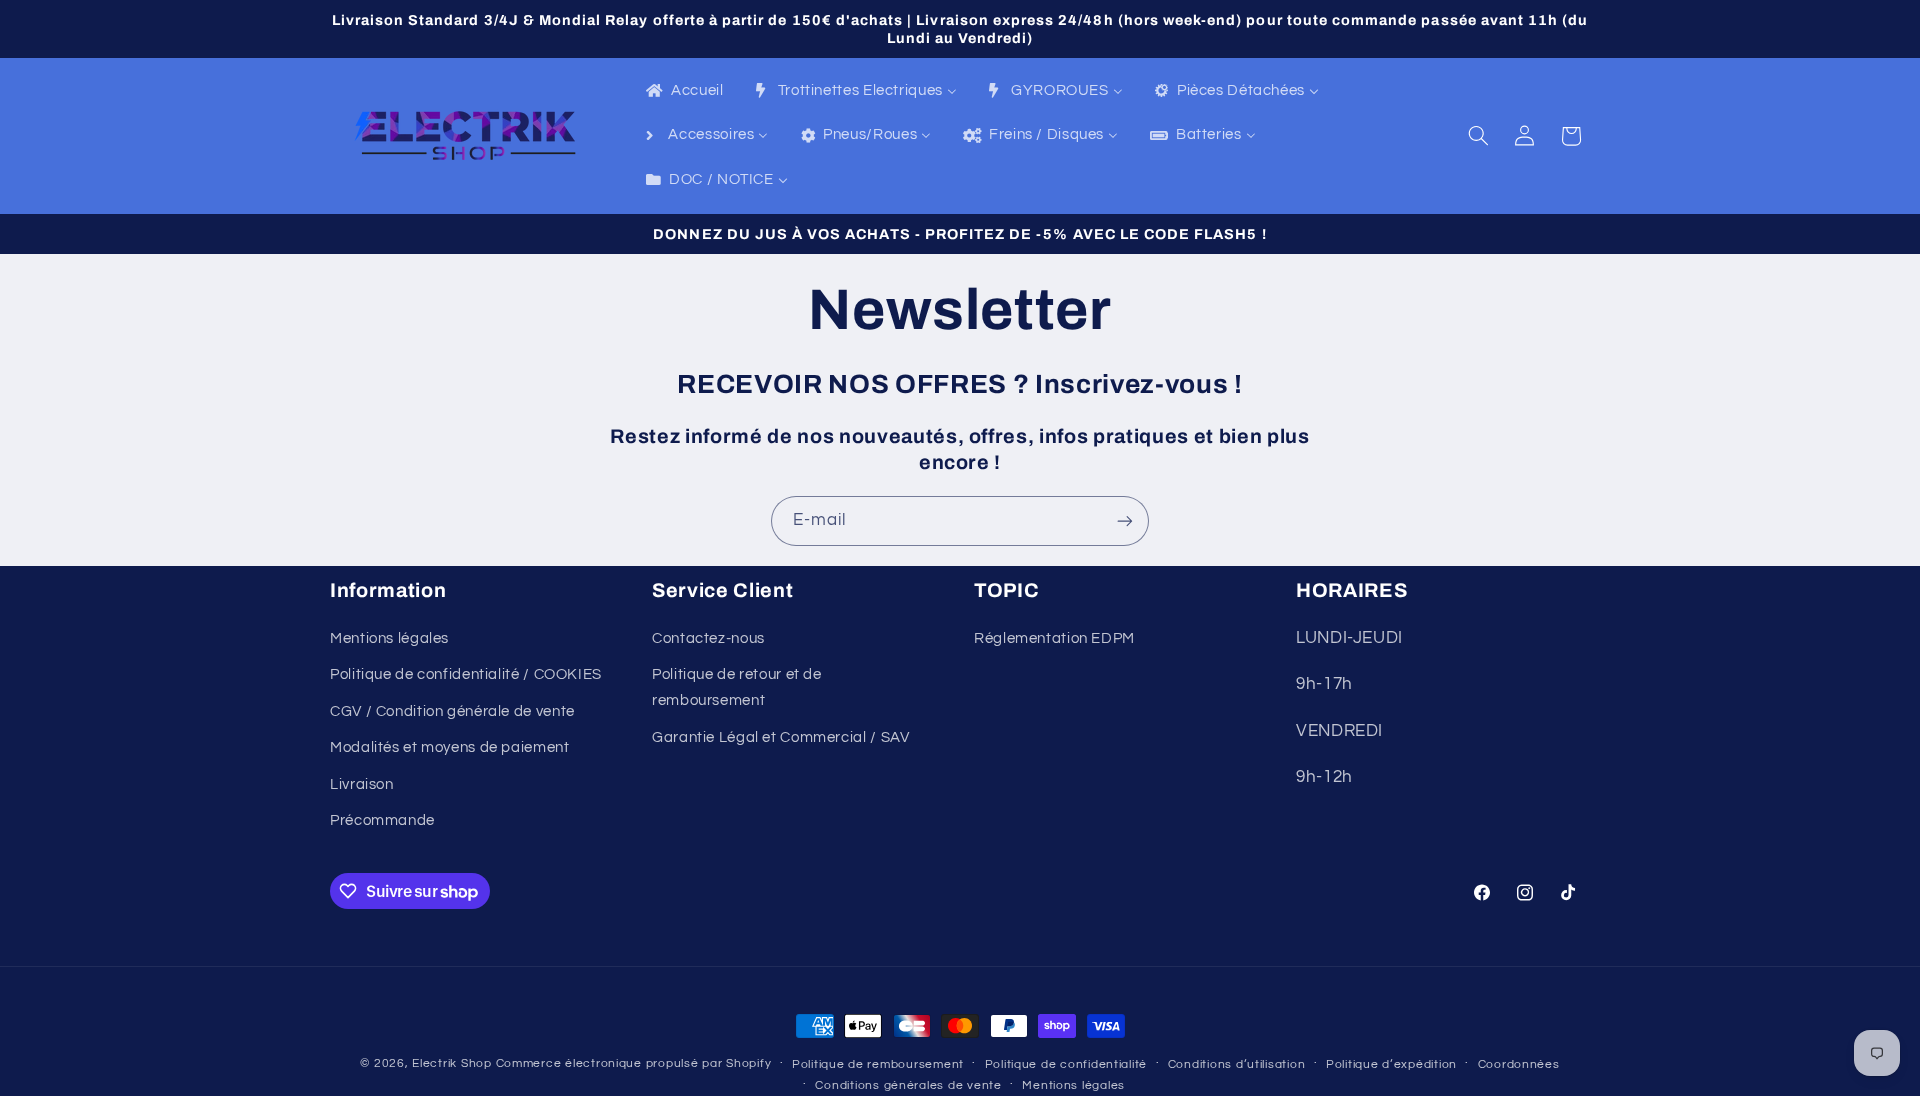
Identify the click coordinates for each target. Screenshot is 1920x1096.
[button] (1479, 136)
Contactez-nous (708, 638)
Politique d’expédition (1391, 1064)
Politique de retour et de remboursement (737, 687)
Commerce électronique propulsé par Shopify (634, 1063)
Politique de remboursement (878, 1064)
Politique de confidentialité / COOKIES (466, 674)
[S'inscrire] (1125, 520)
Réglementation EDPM (1054, 638)
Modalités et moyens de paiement (450, 747)
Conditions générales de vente (908, 1085)
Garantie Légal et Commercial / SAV (780, 737)
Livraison (362, 784)
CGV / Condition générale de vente (452, 711)
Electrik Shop (452, 1063)
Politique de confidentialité (1066, 1064)
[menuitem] (683, 92)
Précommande (382, 820)
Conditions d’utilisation (1237, 1064)
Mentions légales (389, 638)
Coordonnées (1519, 1064)
